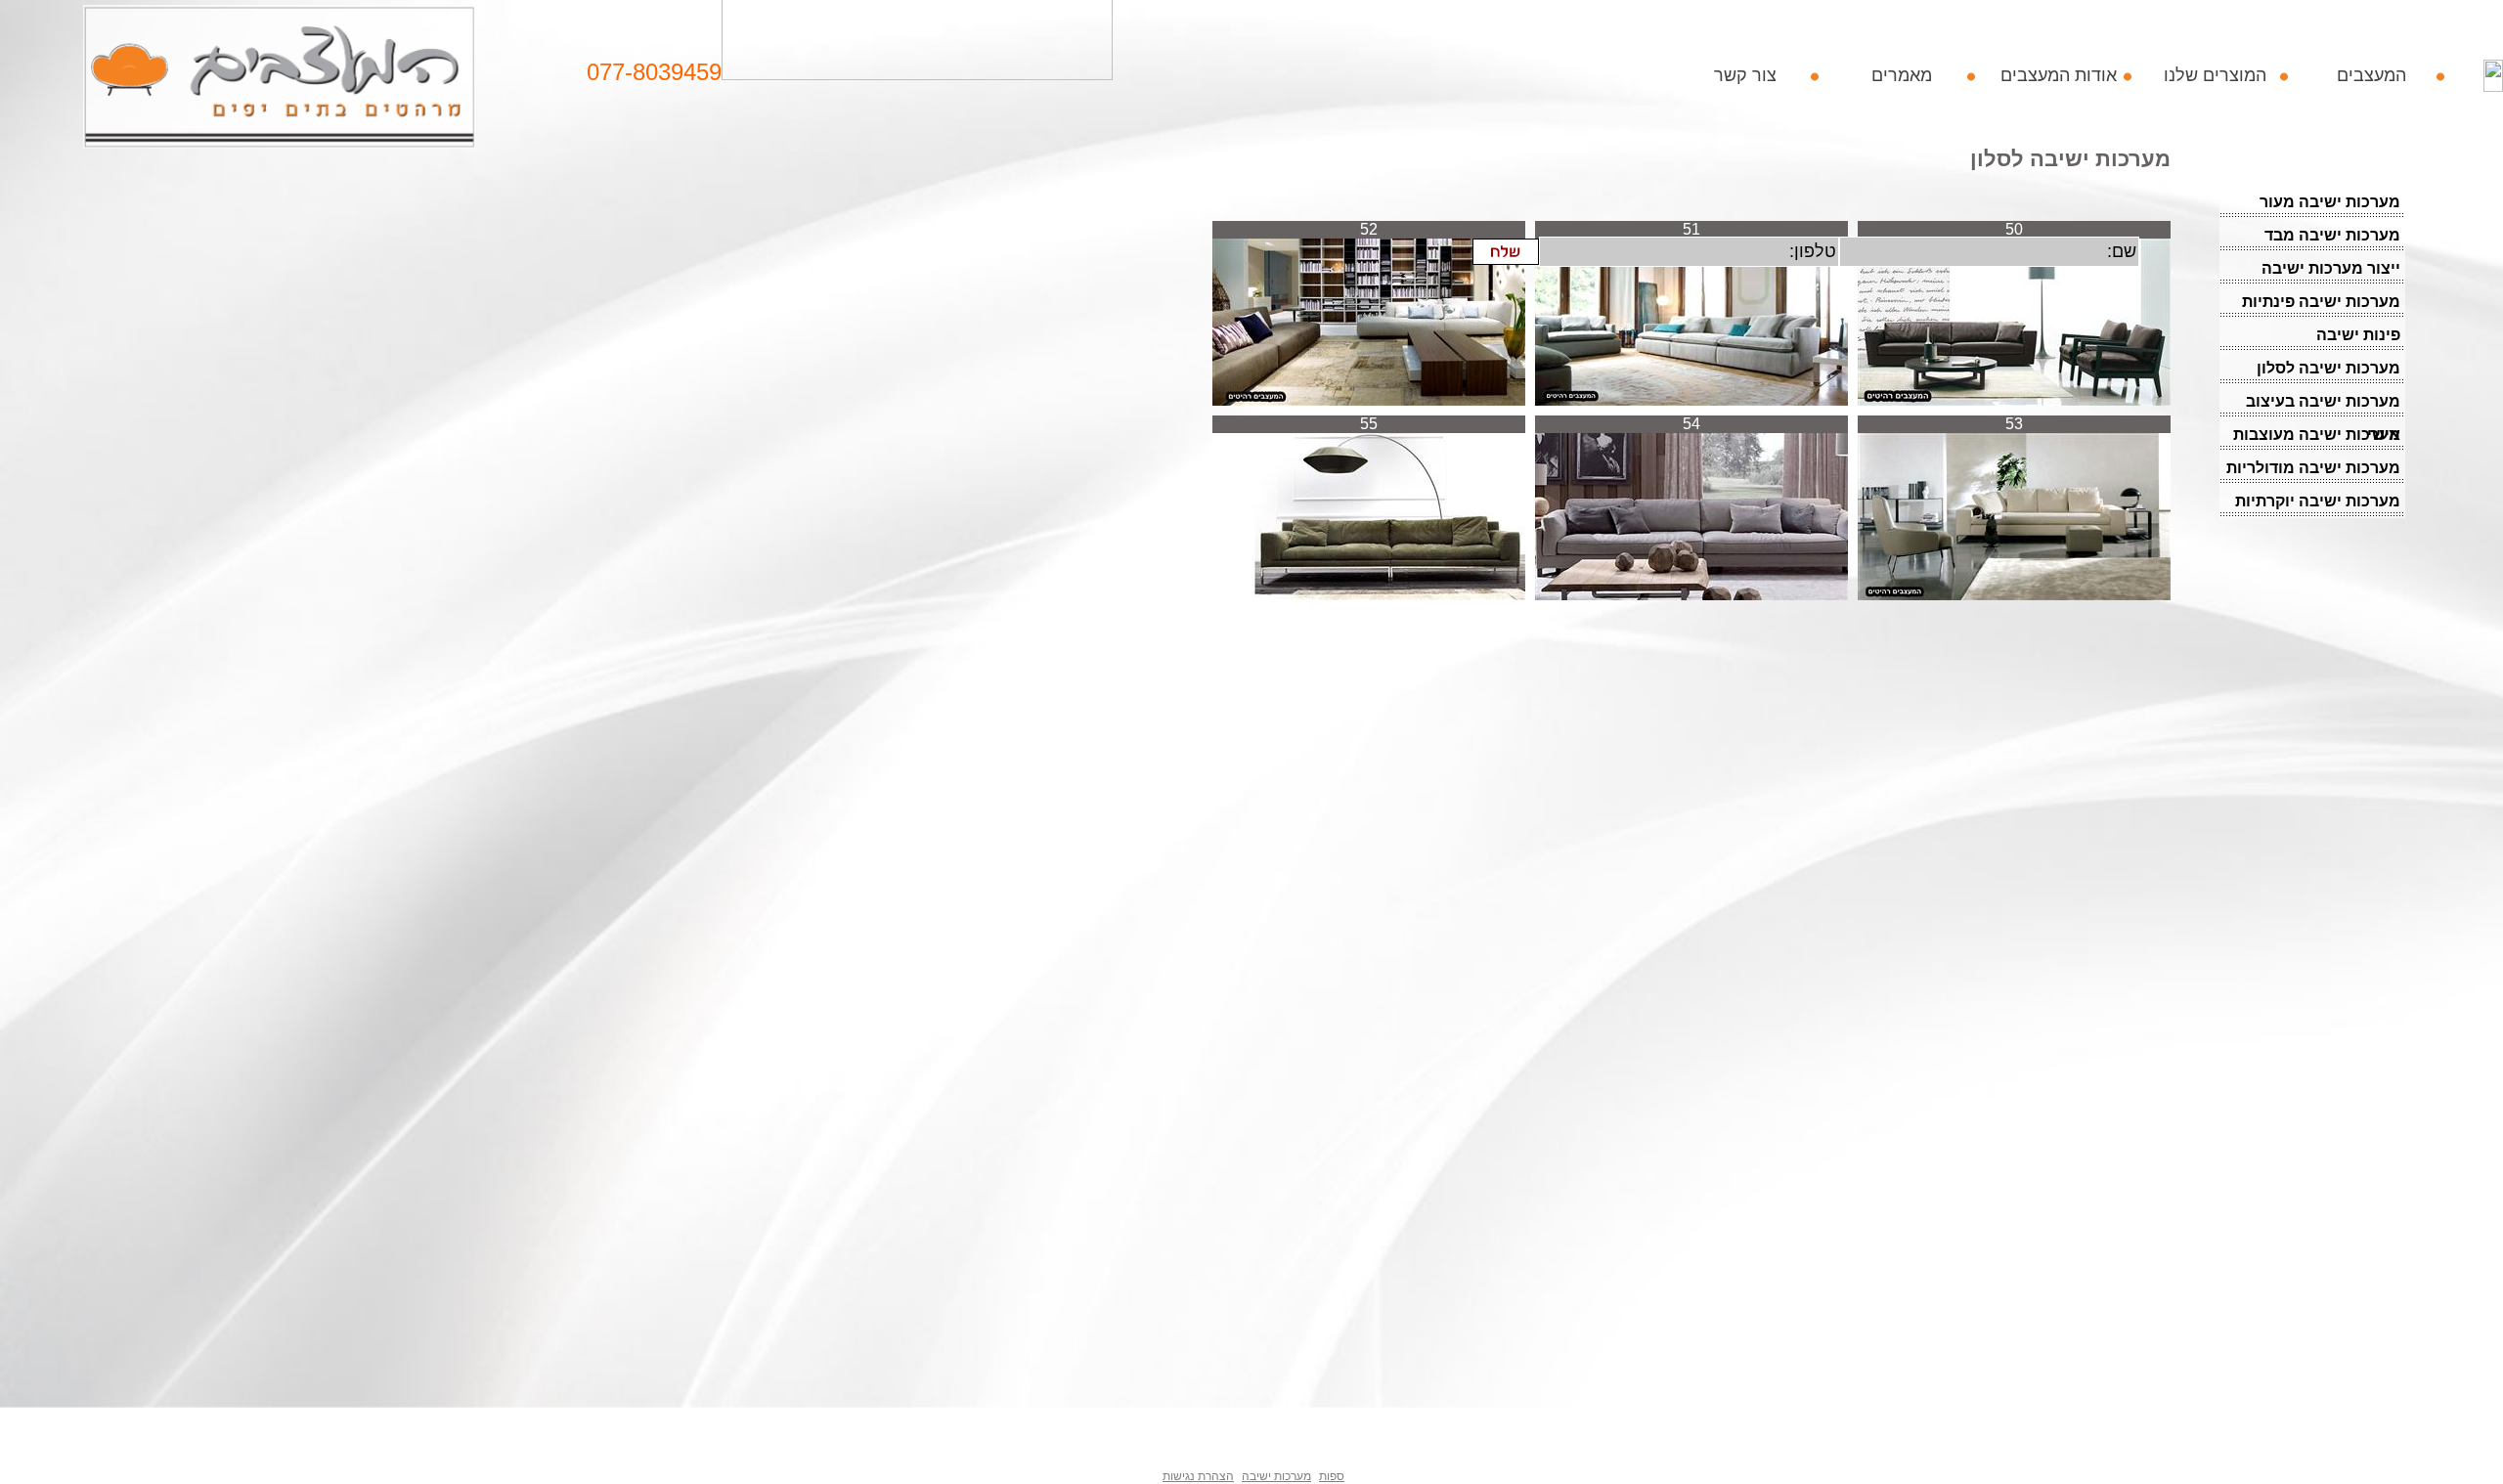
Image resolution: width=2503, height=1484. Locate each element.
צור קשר (1745, 75)
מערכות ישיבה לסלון (2328, 368)
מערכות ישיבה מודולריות (2313, 468)
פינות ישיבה (2358, 335)
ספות (1332, 1476)
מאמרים (1902, 75)
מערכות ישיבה (1276, 1476)
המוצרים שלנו (2215, 75)
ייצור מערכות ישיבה (2331, 268)
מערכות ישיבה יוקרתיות (2318, 501)
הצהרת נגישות (1198, 1476)
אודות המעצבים (2059, 75)
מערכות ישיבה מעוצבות (2317, 435)
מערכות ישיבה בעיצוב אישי (2323, 406)
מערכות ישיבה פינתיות (2321, 302)
